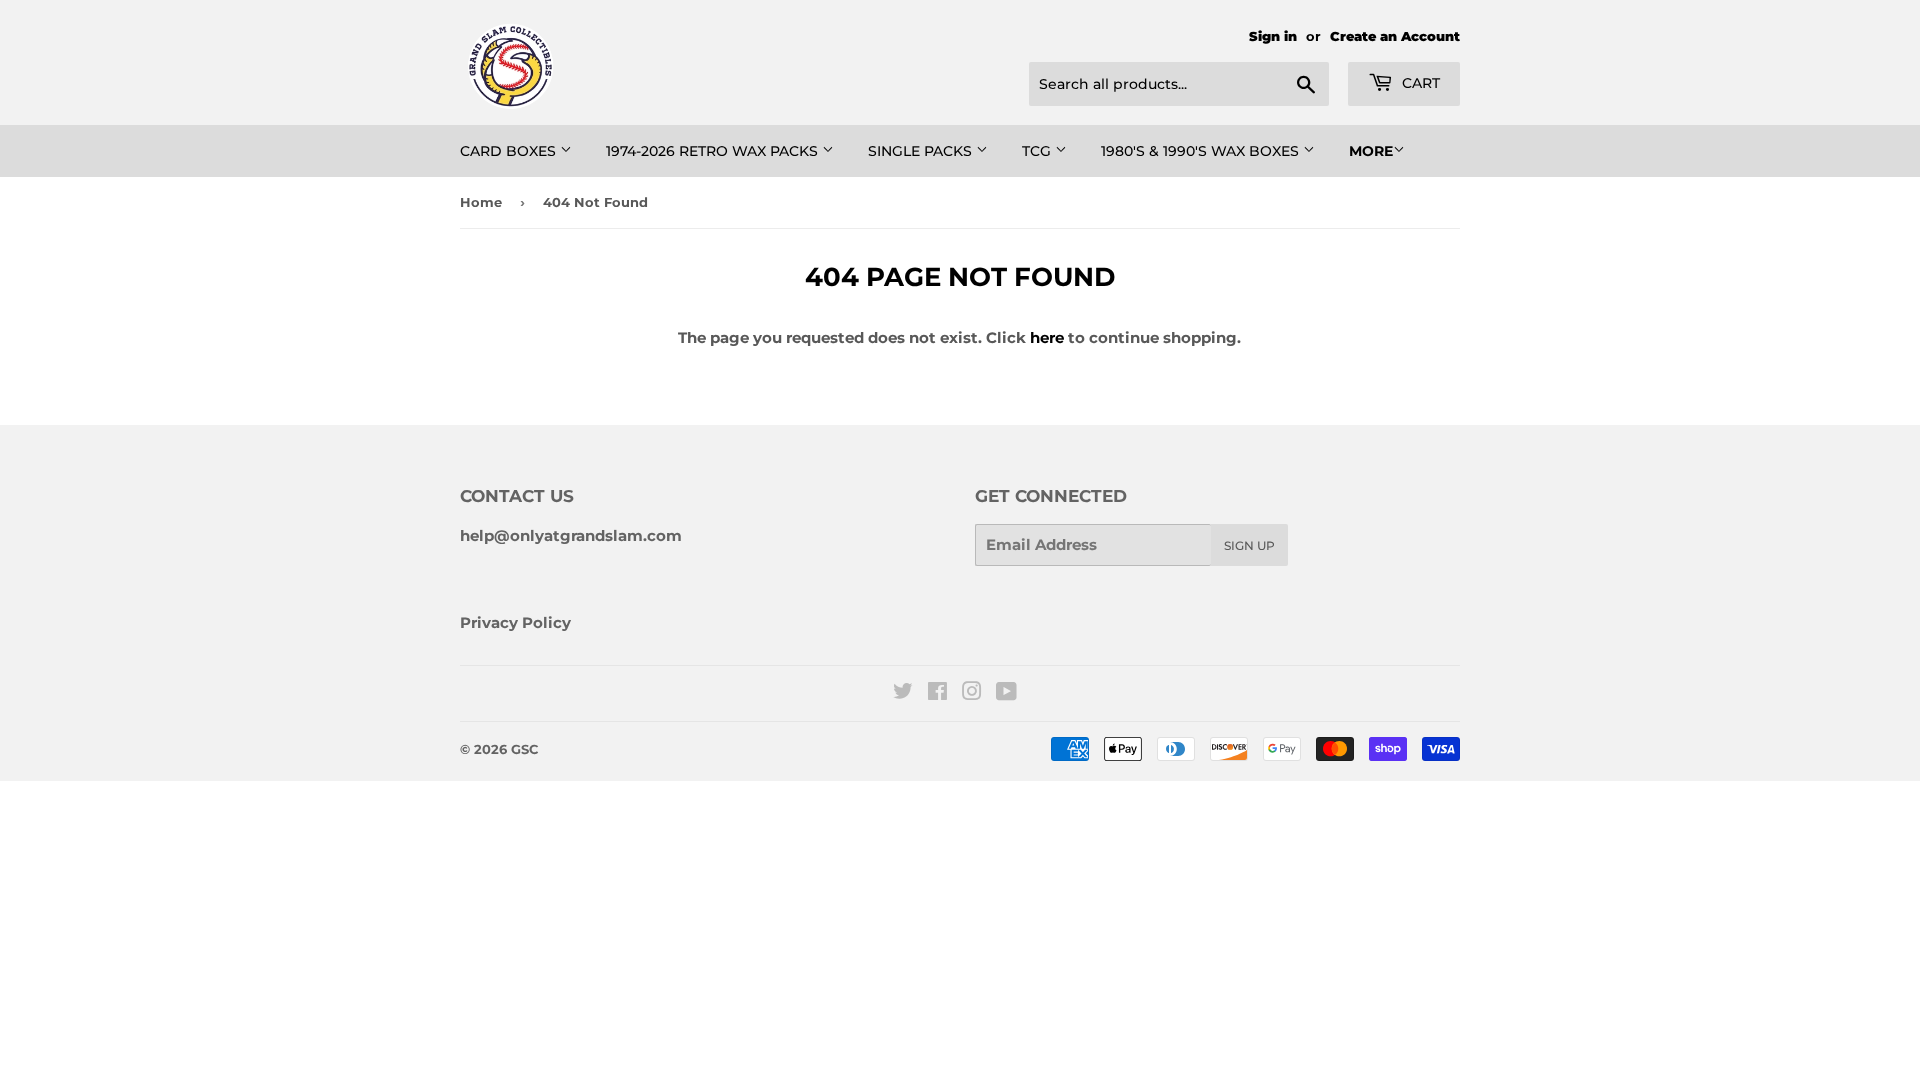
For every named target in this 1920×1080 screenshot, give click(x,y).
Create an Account (1395, 36)
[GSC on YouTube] (1006, 693)
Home (481, 202)
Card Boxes (510, 151)
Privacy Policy (515, 622)
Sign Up (1249, 545)
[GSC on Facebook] (937, 693)
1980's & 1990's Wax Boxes (1202, 151)
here (1047, 337)
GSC (524, 749)
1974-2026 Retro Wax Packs (714, 151)
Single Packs (922, 151)
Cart (1419, 83)
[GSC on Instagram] (972, 693)
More (1371, 151)
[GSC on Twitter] (903, 693)
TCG (1038, 151)
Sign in (1273, 36)
